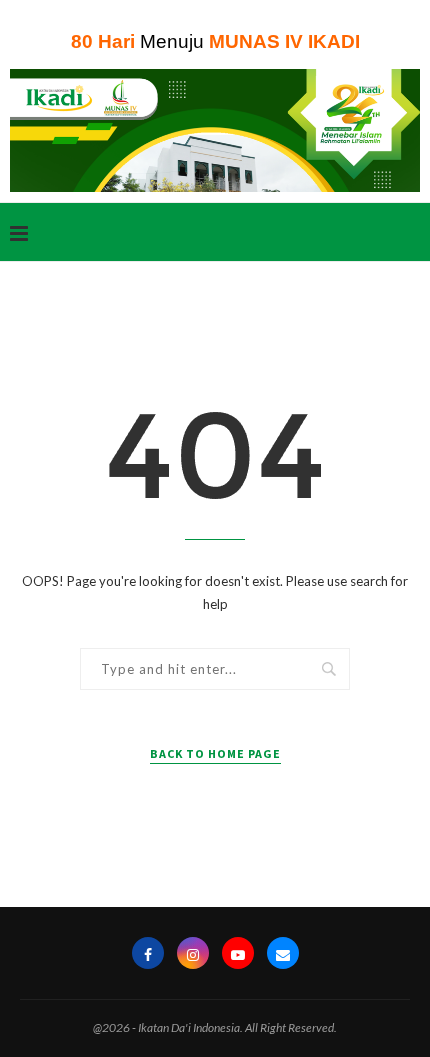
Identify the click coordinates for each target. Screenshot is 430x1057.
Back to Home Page (215, 753)
